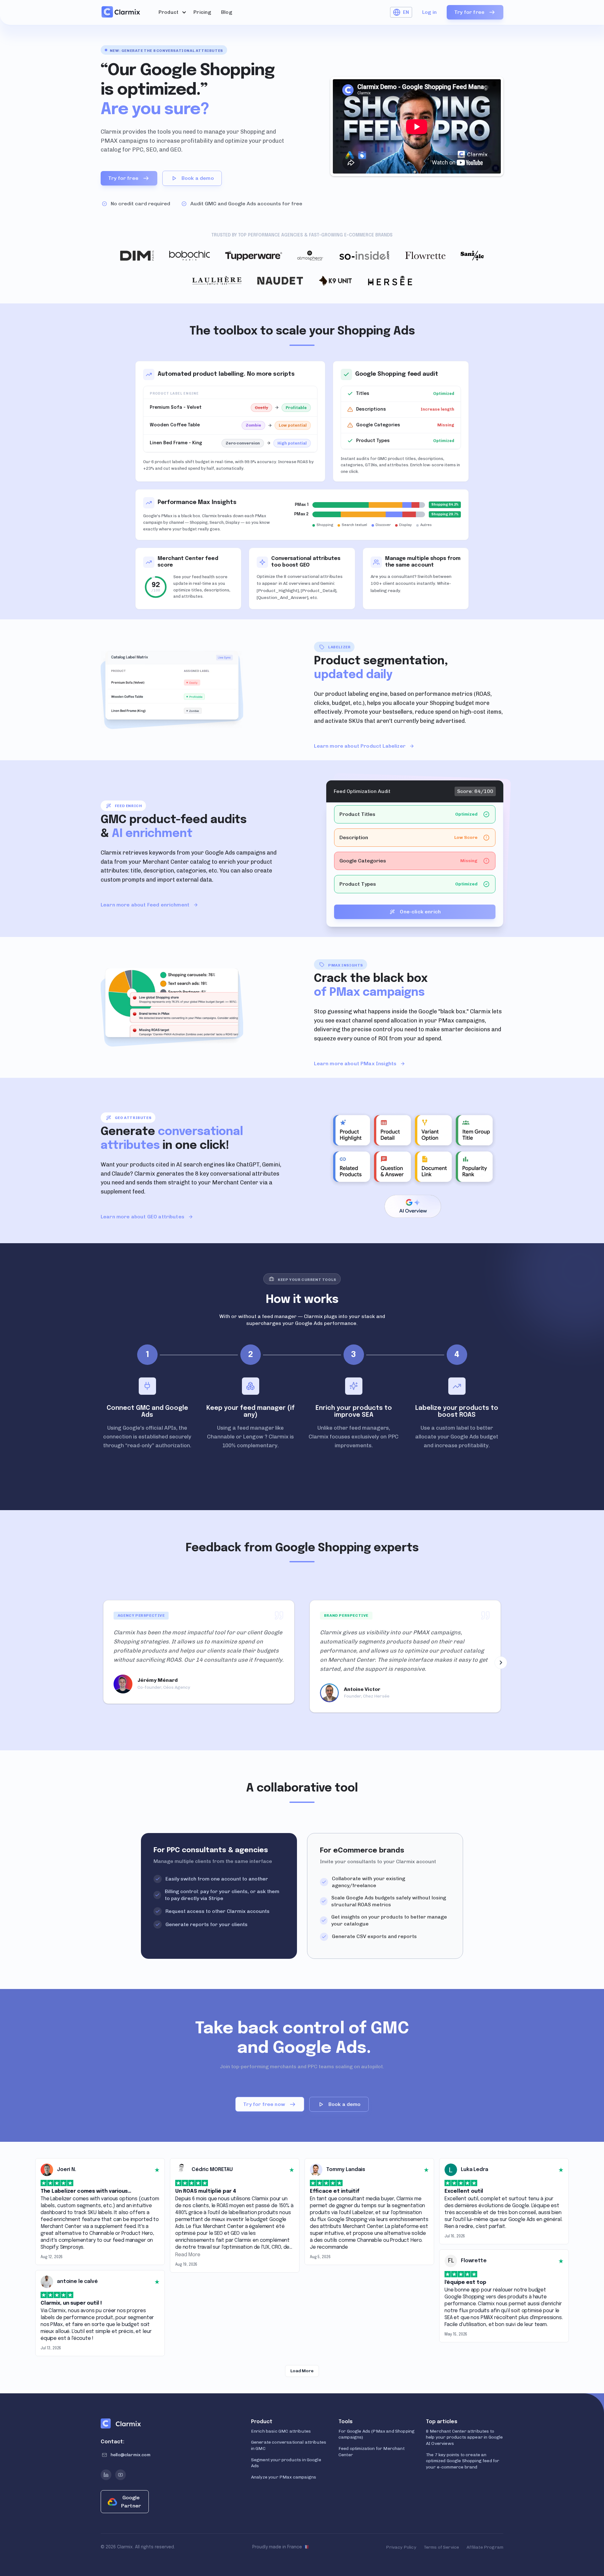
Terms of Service (442, 2547)
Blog (227, 12)
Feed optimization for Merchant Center (372, 2452)
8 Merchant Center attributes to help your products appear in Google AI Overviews (464, 2437)
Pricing (202, 12)
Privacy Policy (401, 2547)
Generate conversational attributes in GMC (289, 2445)
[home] (121, 12)
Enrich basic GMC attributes (281, 2431)
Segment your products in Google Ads (286, 2463)
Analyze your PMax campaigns (284, 2477)
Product (168, 12)
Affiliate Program (485, 2547)
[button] (171, 12)
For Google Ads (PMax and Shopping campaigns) (377, 2434)
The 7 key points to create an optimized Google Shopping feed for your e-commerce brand (463, 2461)
